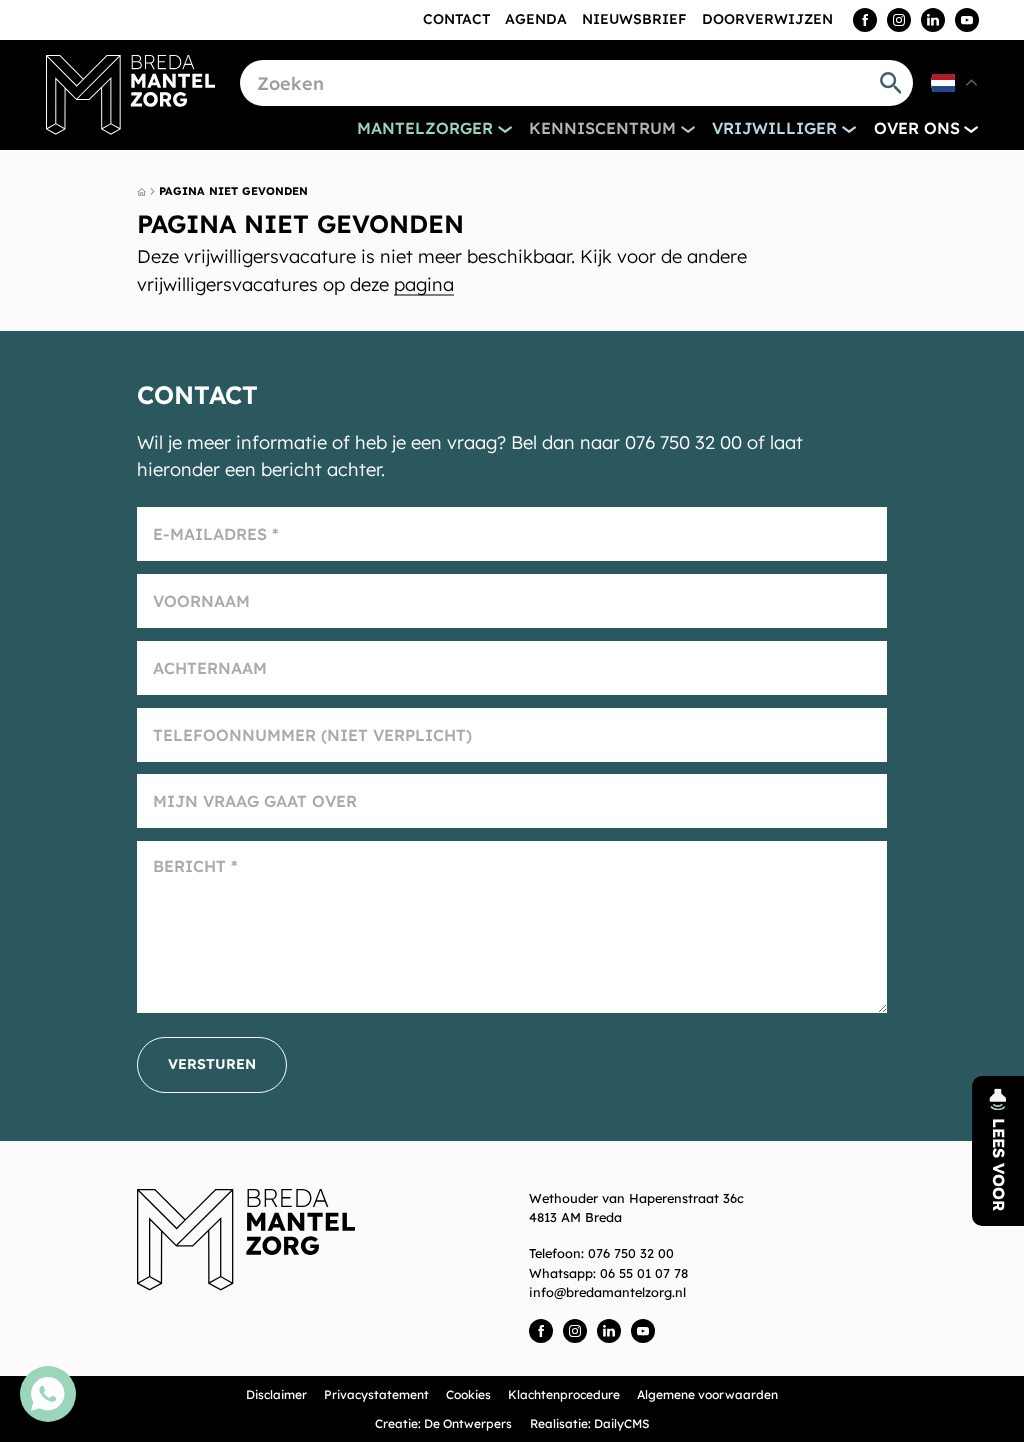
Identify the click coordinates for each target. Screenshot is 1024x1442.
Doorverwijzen (767, 19)
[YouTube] (967, 20)
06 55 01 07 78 (644, 1273)
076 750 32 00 (631, 1253)
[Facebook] (865, 20)
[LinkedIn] (933, 20)
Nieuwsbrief (634, 19)
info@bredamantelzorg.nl (607, 1292)
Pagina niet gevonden (233, 191)
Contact (456, 19)
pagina (424, 284)
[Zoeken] (890, 83)
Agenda (536, 19)
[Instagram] (899, 20)
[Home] (130, 95)
